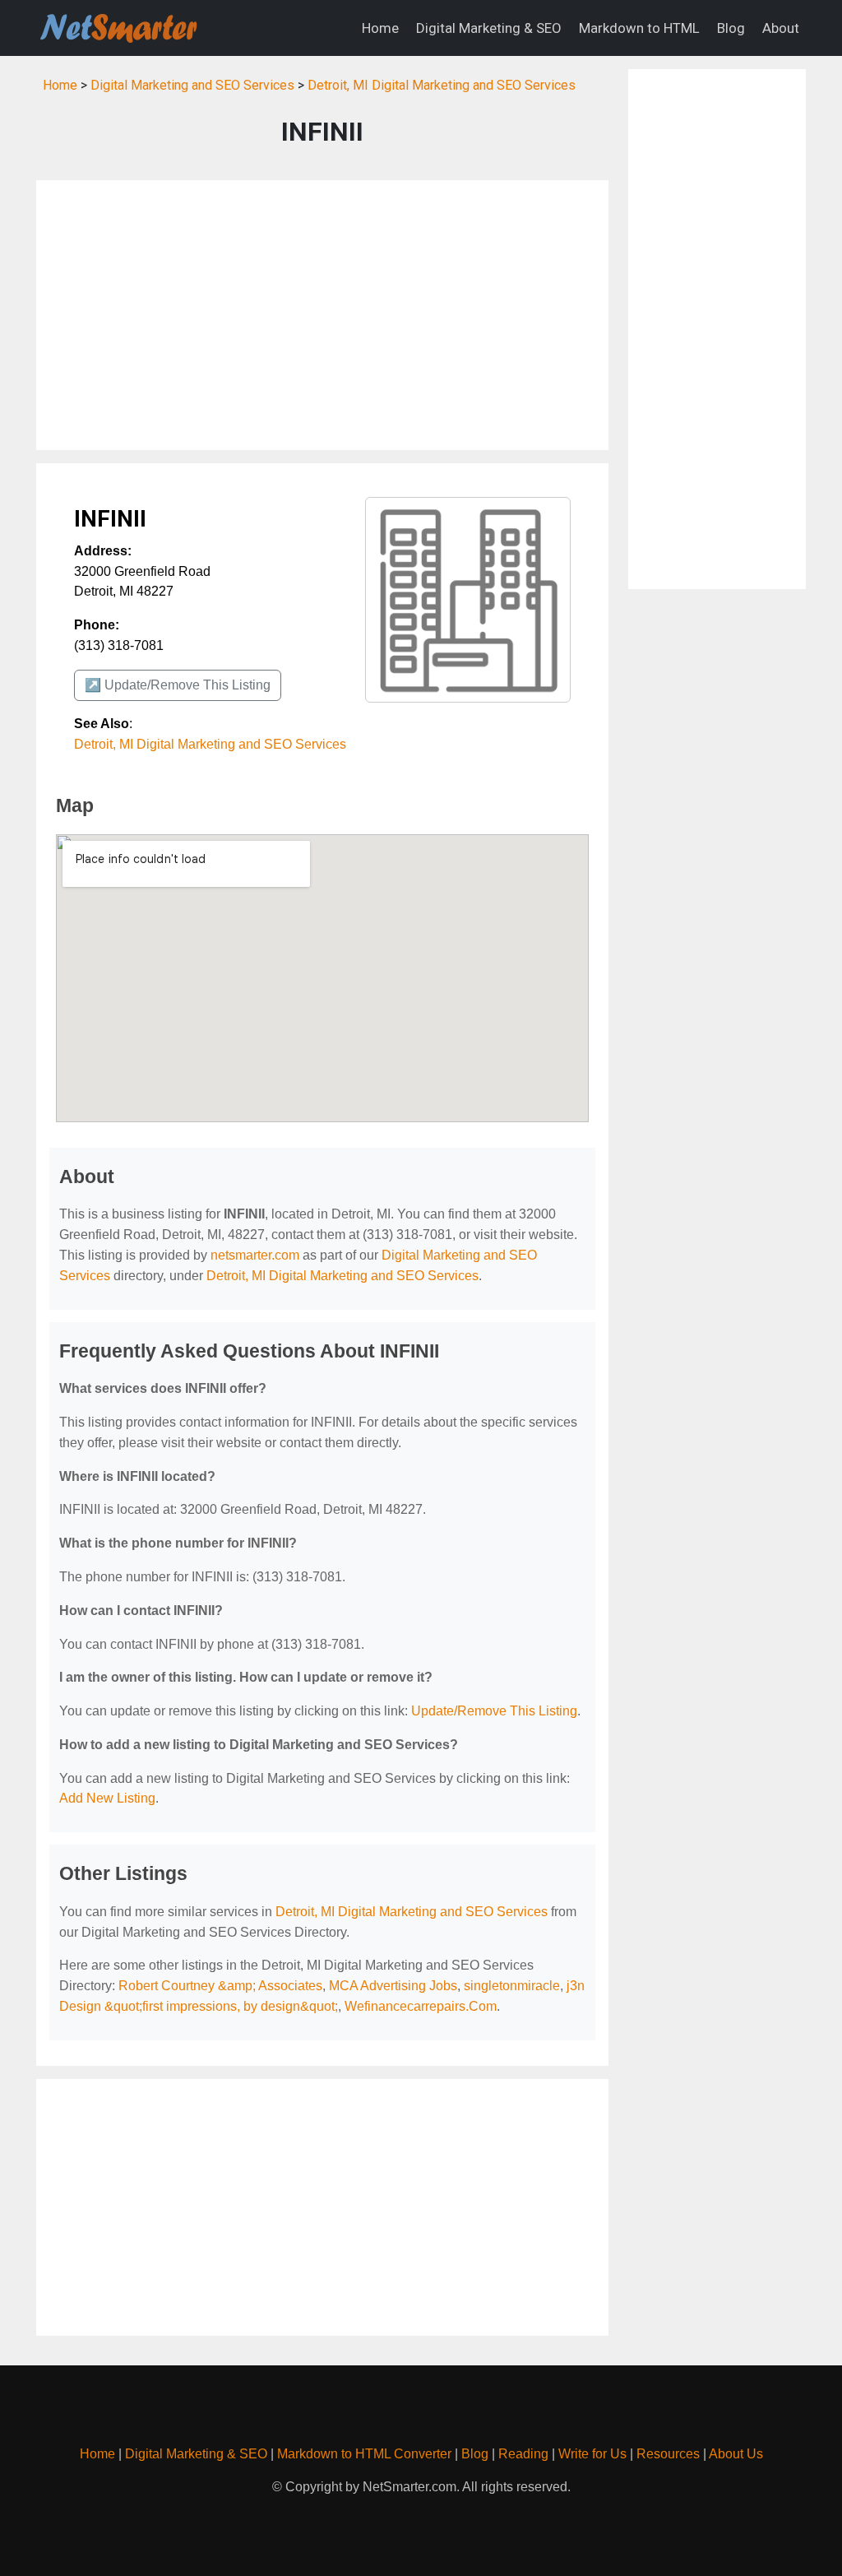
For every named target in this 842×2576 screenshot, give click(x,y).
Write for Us (592, 2454)
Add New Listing (107, 1798)
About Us (736, 2454)
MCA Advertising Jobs (393, 1986)
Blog (731, 28)
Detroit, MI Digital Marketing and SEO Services (442, 85)
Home (380, 28)
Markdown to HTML (639, 28)
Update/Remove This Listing (494, 1711)
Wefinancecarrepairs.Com (421, 2006)
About (781, 28)
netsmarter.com (255, 1255)
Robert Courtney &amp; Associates (220, 1986)
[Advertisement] (322, 315)
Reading (523, 2454)
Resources (668, 2454)
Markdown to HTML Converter (364, 2454)
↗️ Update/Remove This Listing (178, 685)
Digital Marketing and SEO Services (192, 85)
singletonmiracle (512, 1986)
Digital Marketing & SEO (489, 28)
